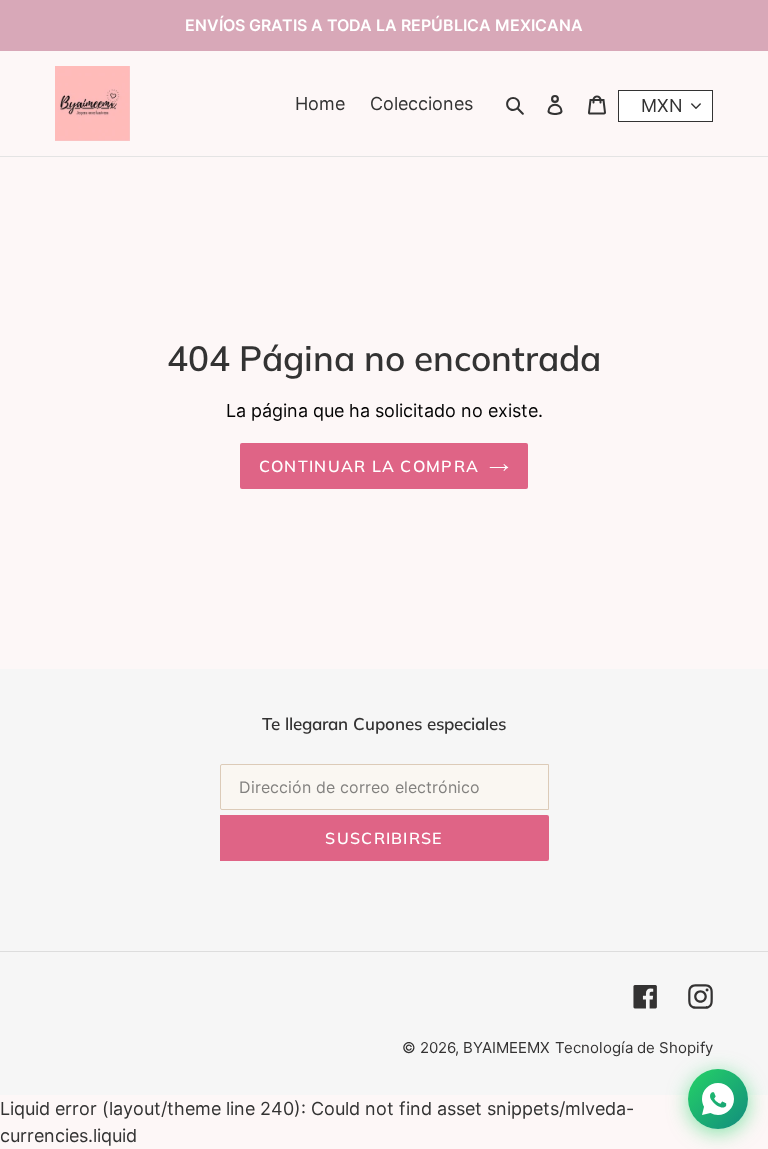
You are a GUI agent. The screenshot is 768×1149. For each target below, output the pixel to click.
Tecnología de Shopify (634, 1047)
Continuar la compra (369, 466)
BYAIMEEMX (506, 1047)
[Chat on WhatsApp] (718, 1099)
